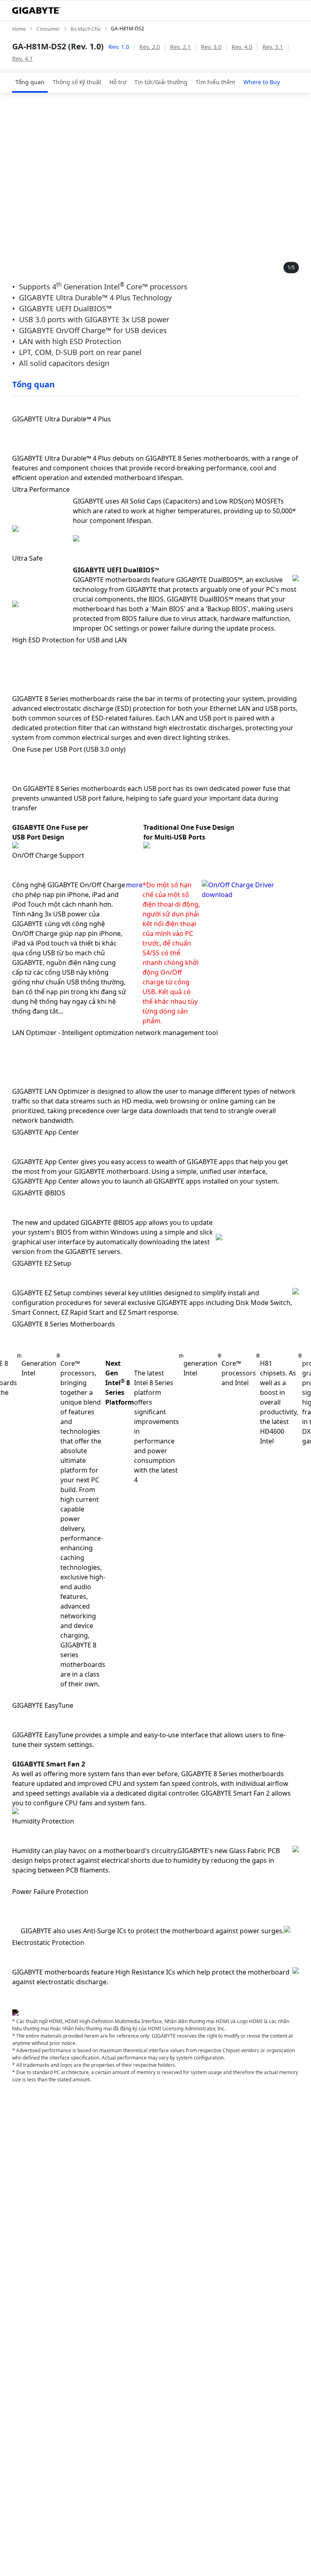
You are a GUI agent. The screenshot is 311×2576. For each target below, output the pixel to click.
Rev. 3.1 (273, 47)
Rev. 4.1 (22, 58)
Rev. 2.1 (180, 47)
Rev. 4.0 (242, 47)
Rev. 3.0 (211, 47)
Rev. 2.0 (150, 47)
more (134, 885)
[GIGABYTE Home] (36, 11)
